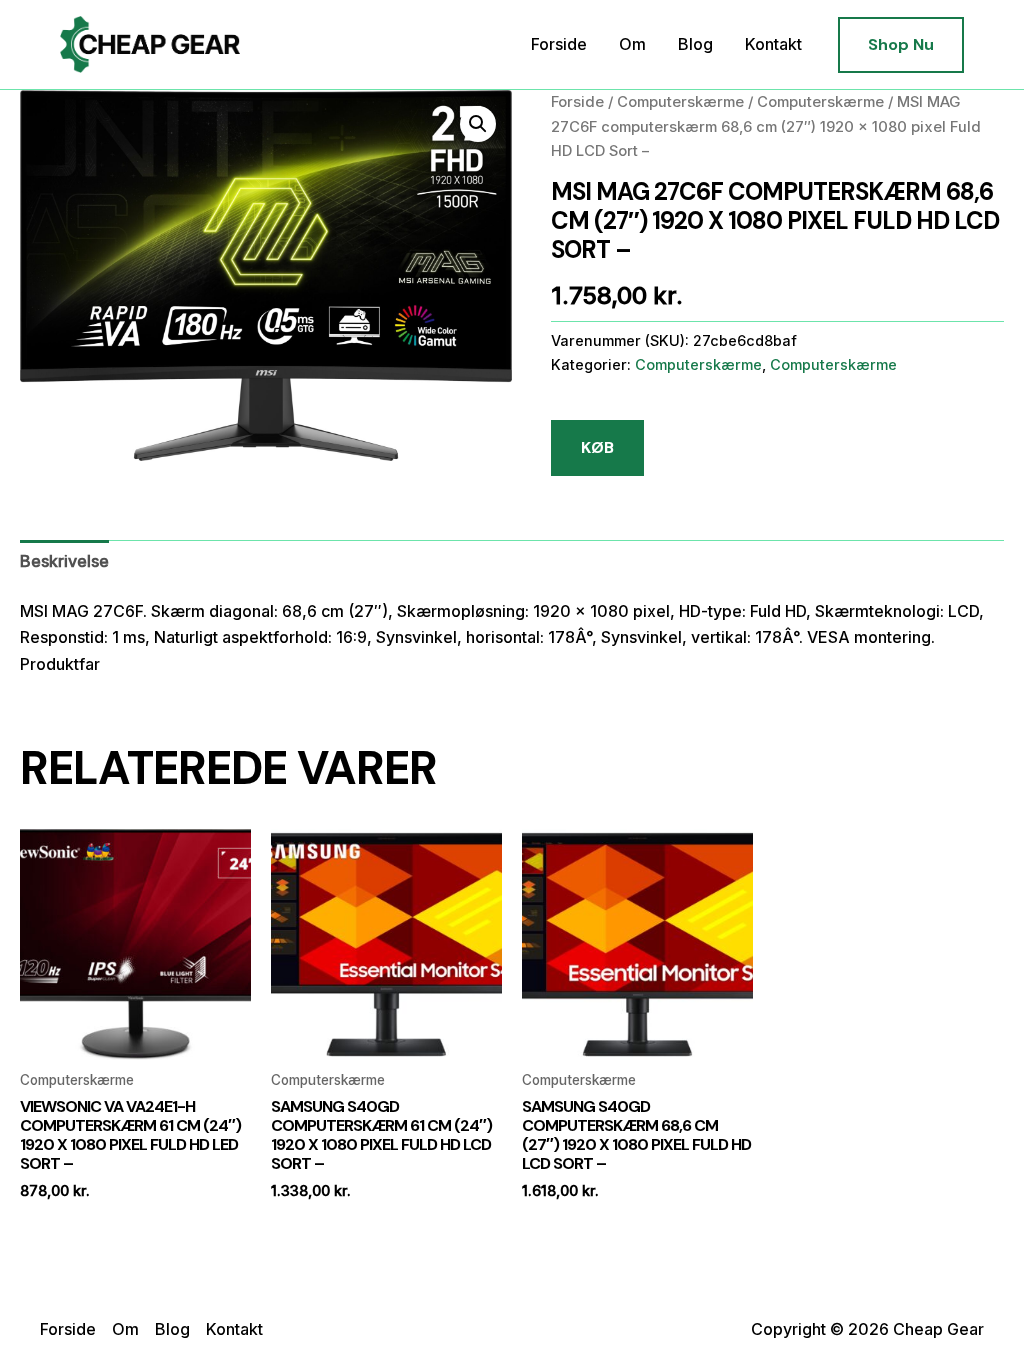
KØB (597, 447)
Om (632, 44)
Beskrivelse (64, 561)
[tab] (64, 561)
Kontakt (773, 44)
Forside (559, 44)
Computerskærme (680, 102)
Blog (695, 44)
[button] (901, 45)
